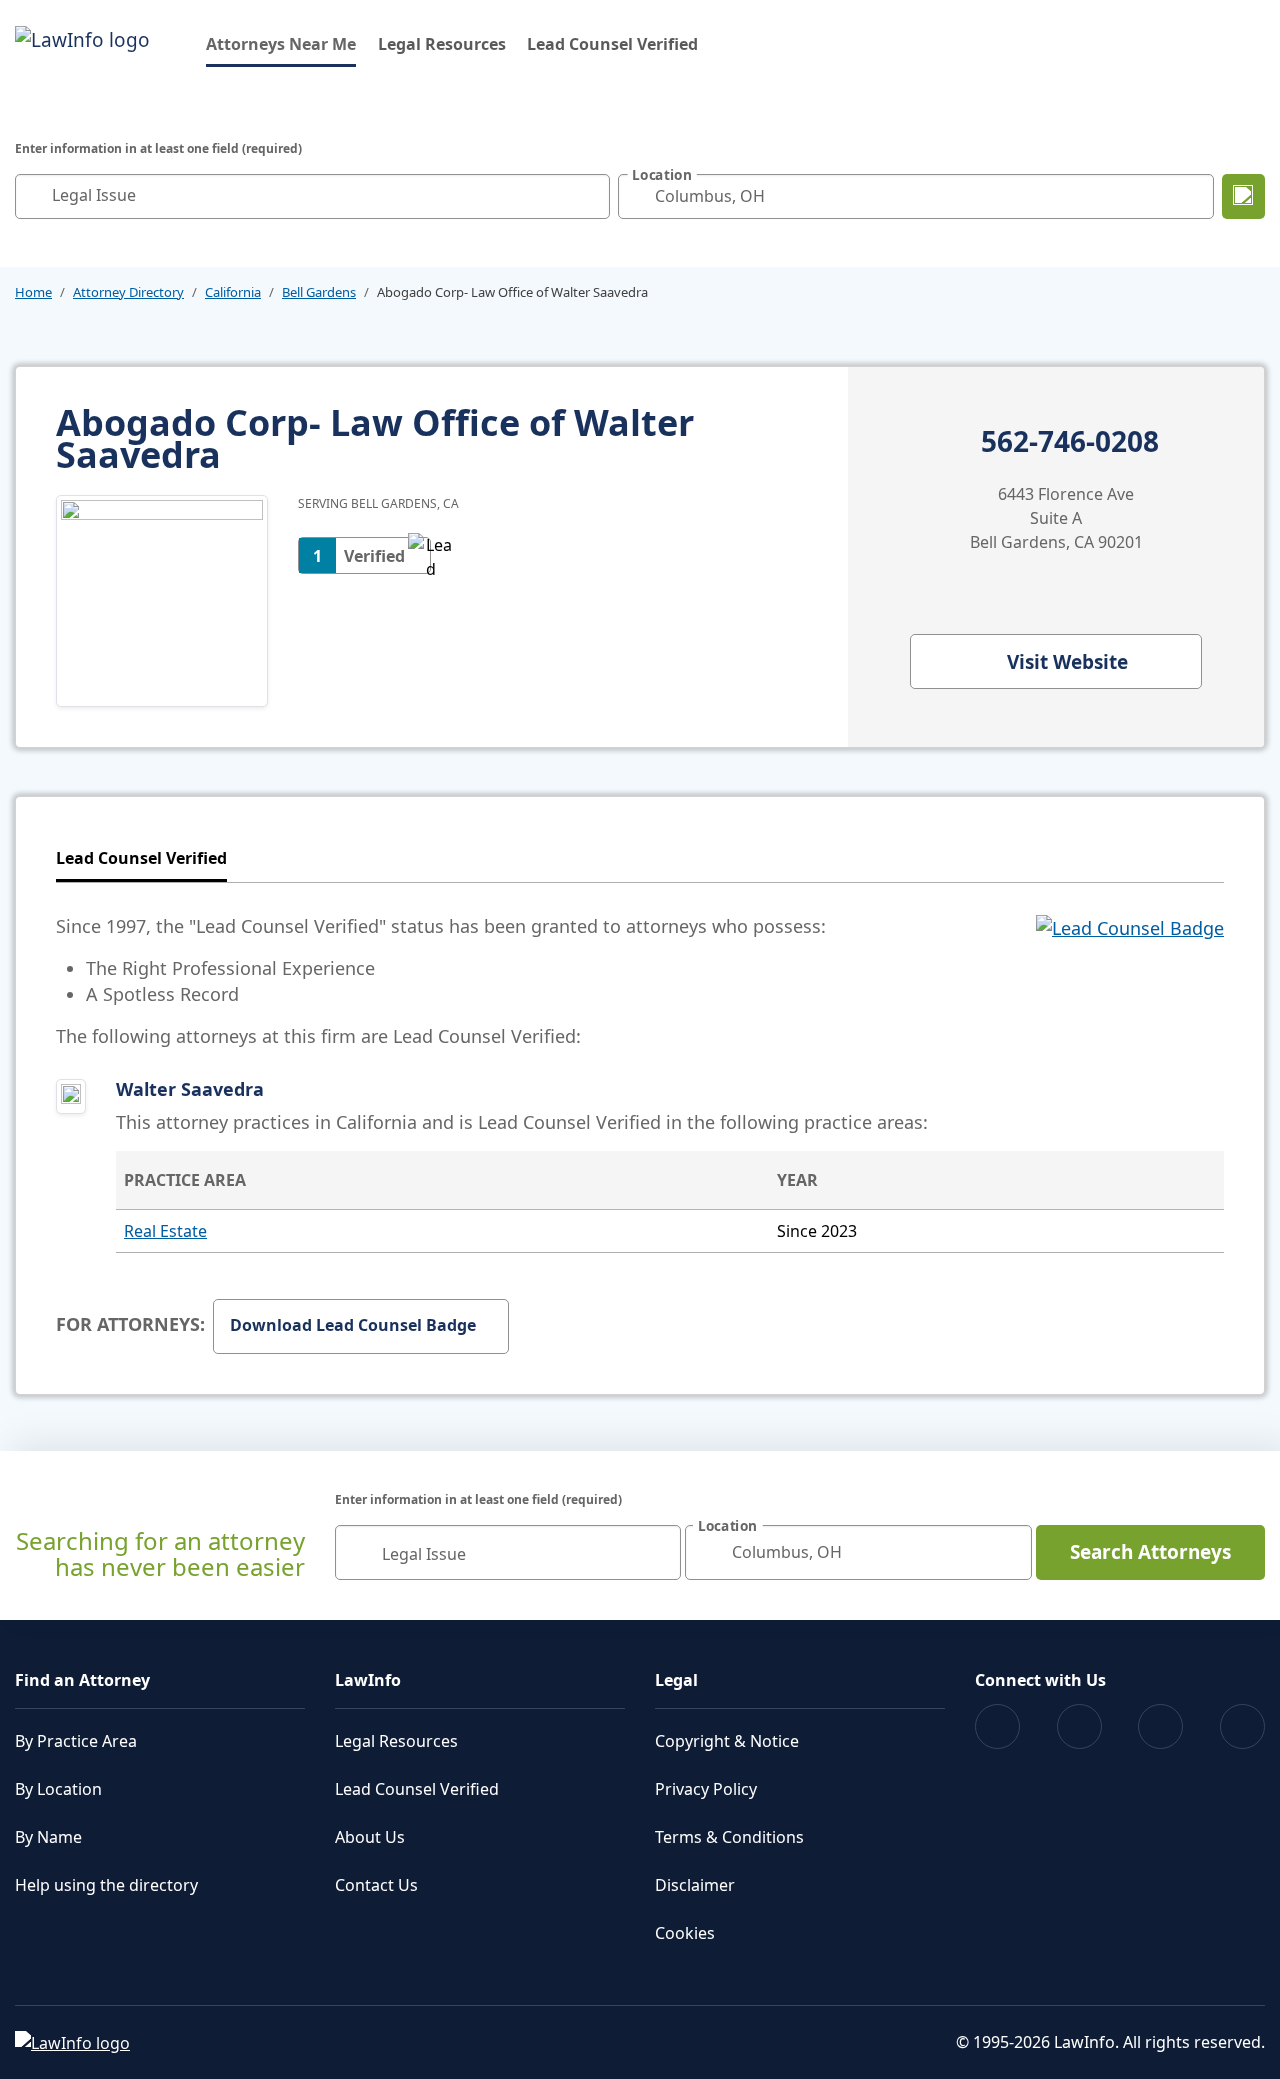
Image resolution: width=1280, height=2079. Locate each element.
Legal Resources (442, 44)
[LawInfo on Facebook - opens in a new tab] (997, 1726)
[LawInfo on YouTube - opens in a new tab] (1160, 1726)
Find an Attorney (82, 1680)
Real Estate (165, 1231)
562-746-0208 (1070, 442)
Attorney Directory (128, 292)
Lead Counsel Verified (612, 44)
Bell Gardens (319, 292)
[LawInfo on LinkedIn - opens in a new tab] (1242, 1726)
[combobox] (312, 196)
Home (33, 292)
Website (1067, 662)
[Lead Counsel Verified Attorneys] (1130, 981)
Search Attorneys (1150, 1552)
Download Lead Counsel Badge (353, 1325)
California (233, 292)
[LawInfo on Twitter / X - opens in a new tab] (1079, 1726)
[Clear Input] (590, 196)
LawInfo (368, 1680)
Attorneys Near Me (281, 43)
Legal (676, 1680)
